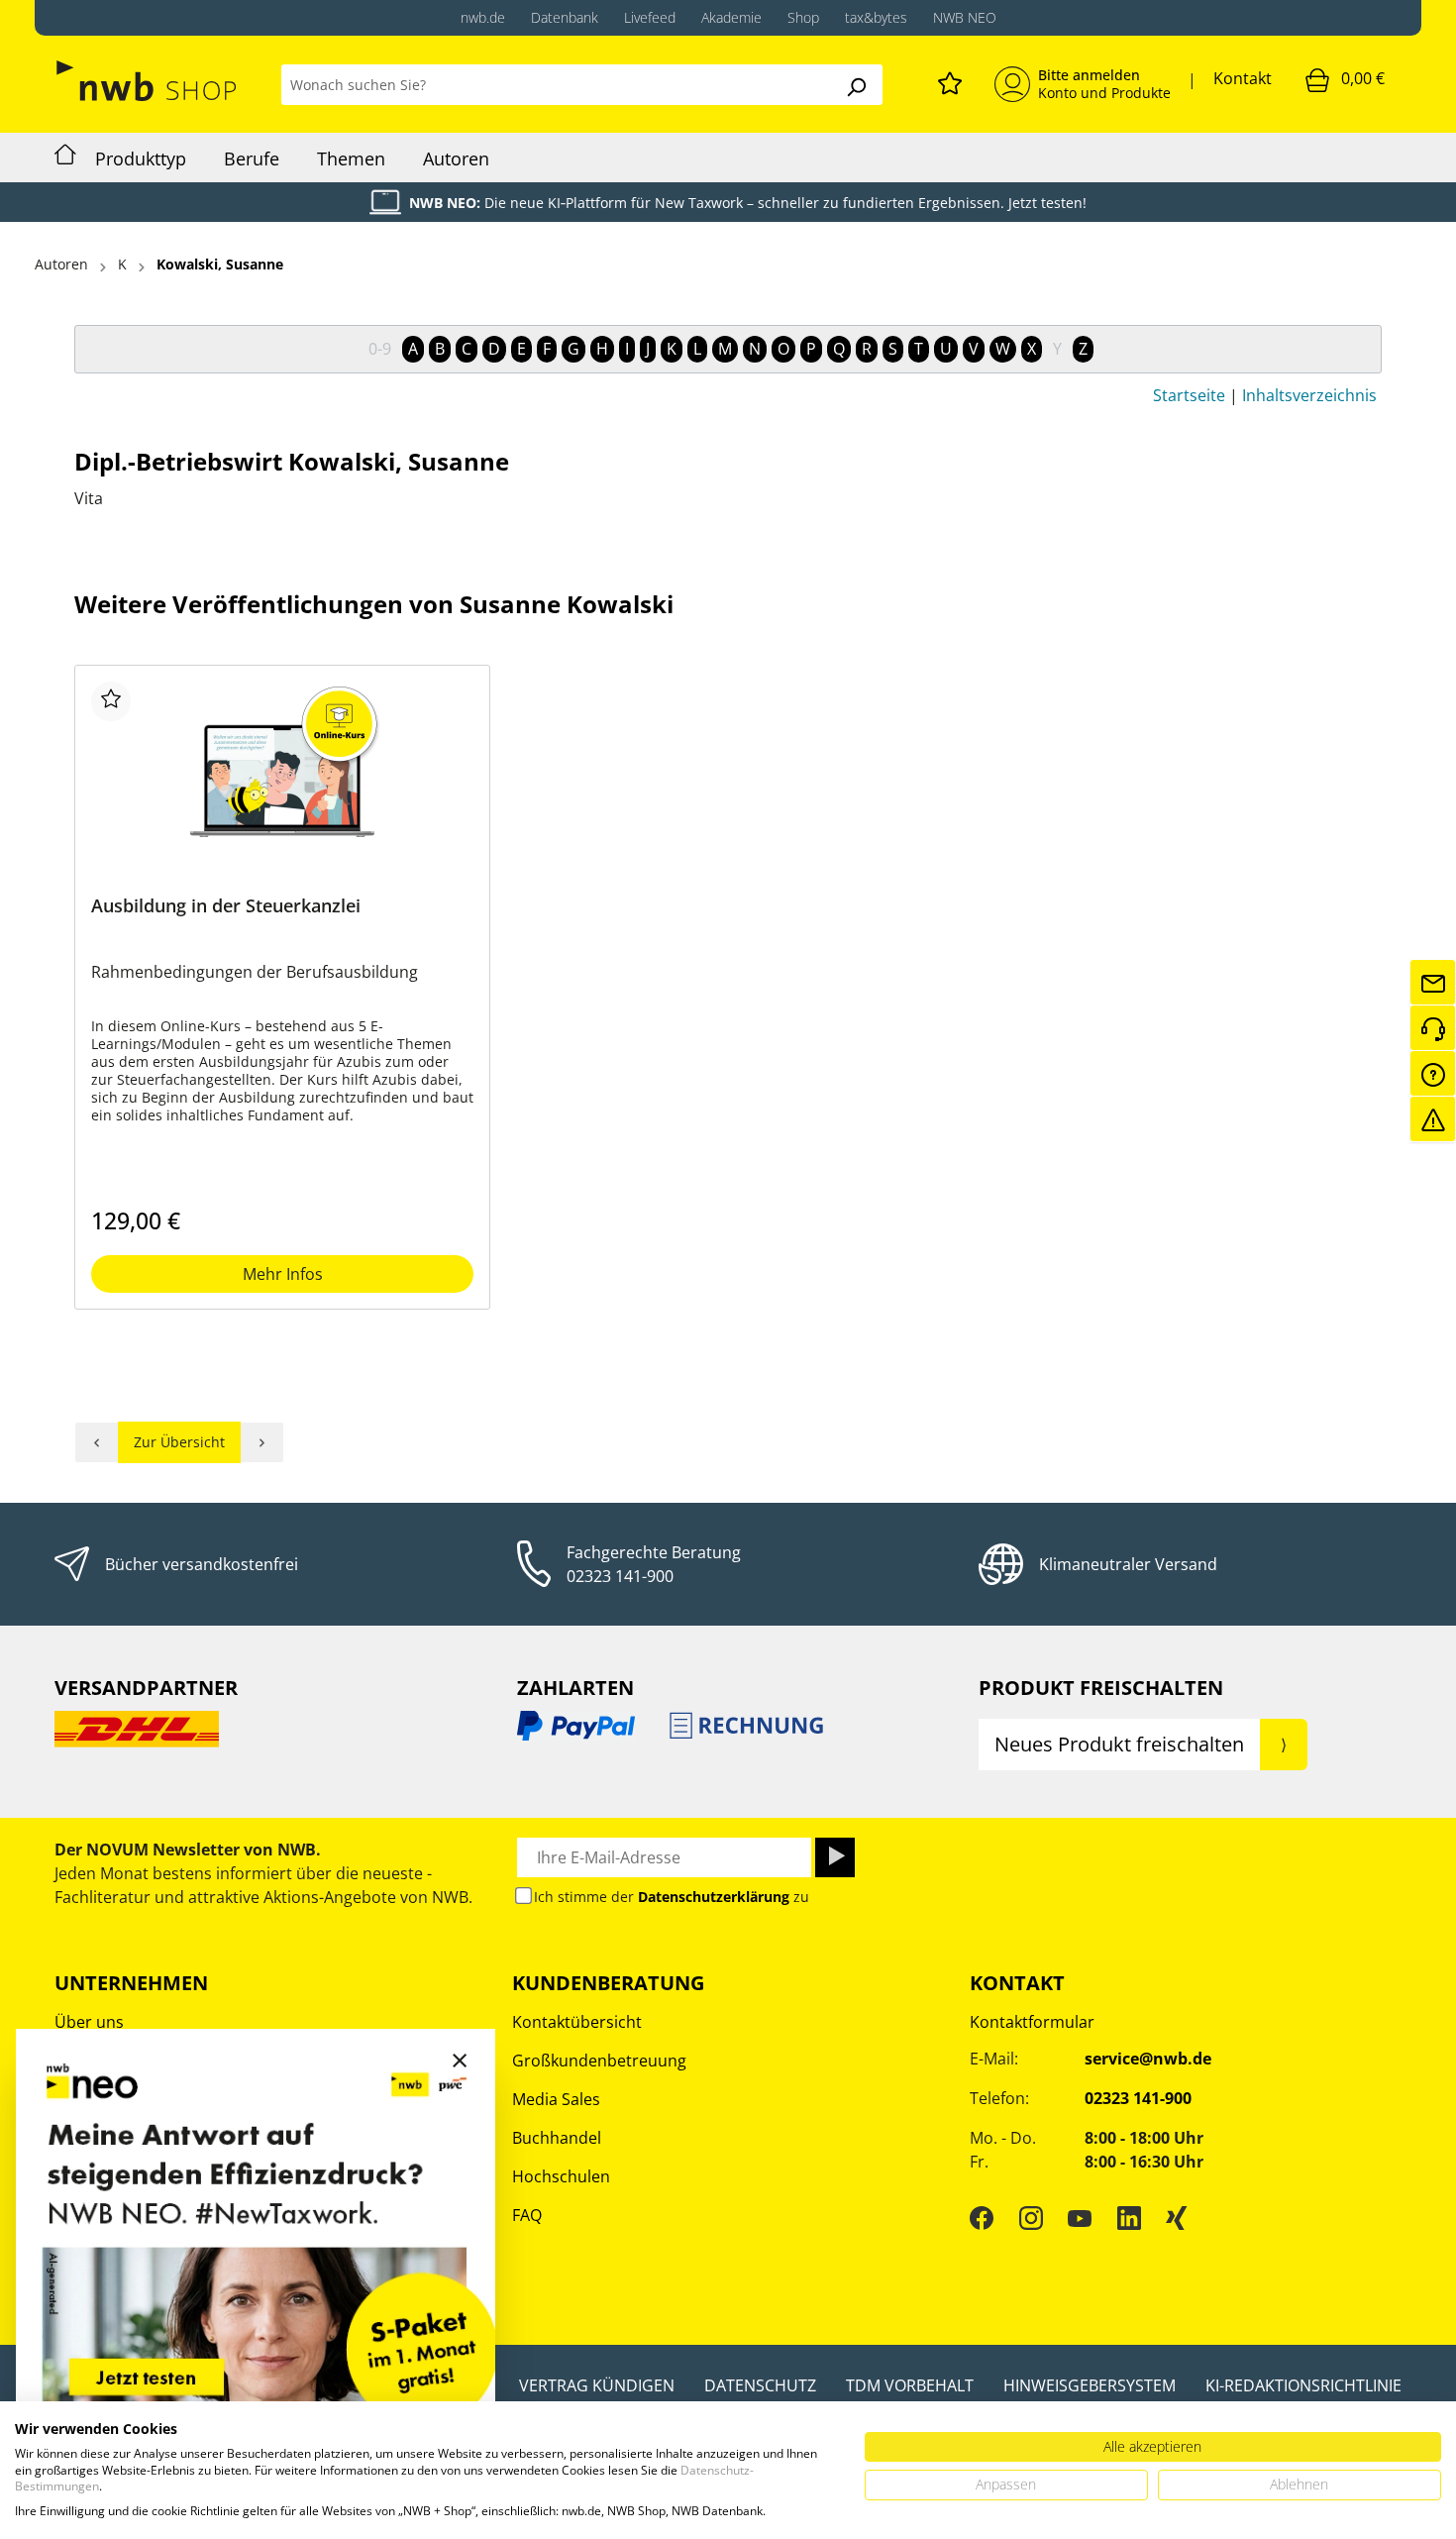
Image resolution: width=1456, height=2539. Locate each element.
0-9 (380, 349)
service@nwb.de (1148, 2059)
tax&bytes (876, 17)
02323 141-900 (620, 1576)
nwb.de (483, 17)
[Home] (65, 158)
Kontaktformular (1032, 2022)
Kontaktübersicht (577, 2022)
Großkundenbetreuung (599, 2061)
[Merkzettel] (950, 80)
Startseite (1189, 395)
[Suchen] (856, 85)
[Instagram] (1031, 2218)
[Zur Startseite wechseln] (148, 81)
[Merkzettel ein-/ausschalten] (111, 701)
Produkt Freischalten (1101, 1688)
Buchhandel (557, 2138)
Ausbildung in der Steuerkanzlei (226, 906)
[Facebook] (982, 2218)
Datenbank (565, 17)
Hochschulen (561, 2176)
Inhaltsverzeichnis (1309, 395)
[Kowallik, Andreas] (97, 1442)
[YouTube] (1080, 2218)
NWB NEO (965, 17)
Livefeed (650, 17)
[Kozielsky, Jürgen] (262, 1442)
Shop (803, 17)
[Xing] (1177, 2218)
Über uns (89, 2022)
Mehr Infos (283, 1274)
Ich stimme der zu (672, 1897)
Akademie (731, 17)
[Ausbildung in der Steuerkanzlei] (282, 781)
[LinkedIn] (1129, 2218)
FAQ (527, 2215)
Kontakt (1243, 78)
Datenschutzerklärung (714, 1897)
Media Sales (556, 2099)
